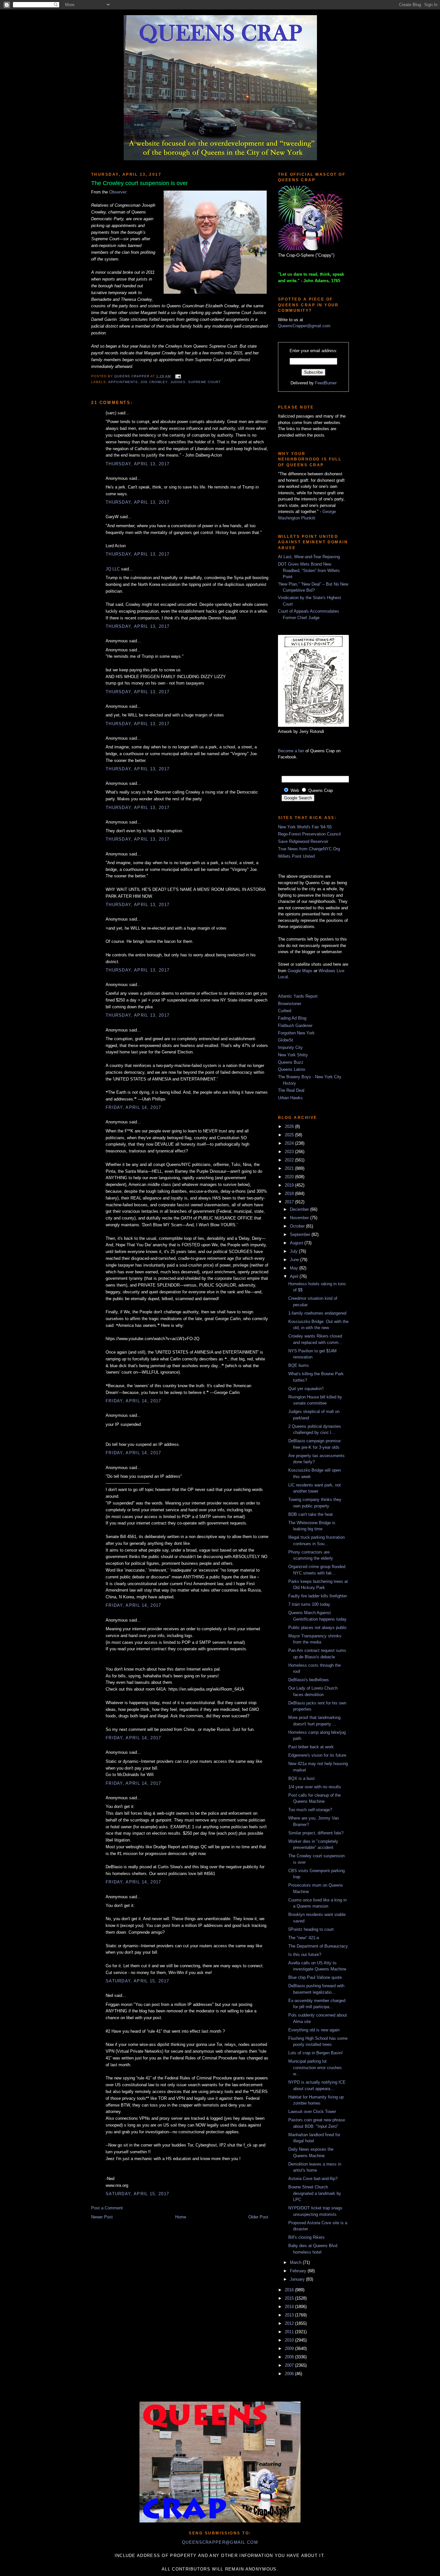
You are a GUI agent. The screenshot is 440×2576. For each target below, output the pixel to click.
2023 (290, 1152)
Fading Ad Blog (292, 1018)
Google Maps (300, 971)
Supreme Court (204, 382)
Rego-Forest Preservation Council (309, 834)
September (301, 1234)
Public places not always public (318, 1628)
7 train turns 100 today (309, 1604)
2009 (290, 2349)
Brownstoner (290, 1004)
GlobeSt (286, 1040)
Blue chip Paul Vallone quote (315, 1977)
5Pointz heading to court (311, 1929)
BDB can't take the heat (311, 1514)
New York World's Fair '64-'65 (305, 827)
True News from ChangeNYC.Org (309, 849)
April (295, 1276)
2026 (290, 1126)
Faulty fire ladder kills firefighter (318, 1596)
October (298, 1226)
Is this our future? (305, 1954)
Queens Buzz (291, 1062)
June (295, 1260)
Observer (118, 192)
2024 (290, 1143)
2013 (290, 2315)
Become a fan (291, 751)
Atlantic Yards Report (298, 996)
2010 (290, 2340)
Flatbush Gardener (295, 1026)
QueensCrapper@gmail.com (304, 326)
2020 (290, 1177)
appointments (123, 382)
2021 (290, 1168)
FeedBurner (326, 383)
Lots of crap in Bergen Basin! (316, 2053)
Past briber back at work (311, 1747)
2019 (290, 1185)
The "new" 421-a (304, 1938)
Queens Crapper (132, 376)
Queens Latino (292, 1069)
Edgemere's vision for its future (317, 1755)
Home (181, 2217)
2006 (290, 2374)
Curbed (285, 1011)
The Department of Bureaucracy (318, 1946)
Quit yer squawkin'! (306, 1389)
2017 (290, 1202)
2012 (290, 2323)
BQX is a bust (301, 1778)
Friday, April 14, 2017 (134, 1107)
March (296, 2262)
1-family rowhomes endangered (317, 1313)
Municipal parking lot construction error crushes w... (315, 2068)
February (299, 2271)
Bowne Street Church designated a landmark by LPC (315, 2193)
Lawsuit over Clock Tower (312, 2112)
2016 (290, 2290)
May (295, 1268)
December (300, 1209)
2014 (290, 2307)
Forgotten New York (296, 1033)
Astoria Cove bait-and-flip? (313, 2179)
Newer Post (102, 2217)
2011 (290, 2332)
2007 (290, 2365)
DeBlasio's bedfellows (309, 1680)
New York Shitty (293, 1055)
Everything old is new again (314, 2030)
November (300, 1218)
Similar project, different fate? (316, 1833)
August (297, 1243)
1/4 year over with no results (315, 1787)
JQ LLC (113, 569)
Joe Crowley (154, 382)
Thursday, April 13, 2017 (138, 464)
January (298, 2279)
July (294, 1251)
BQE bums (299, 1365)
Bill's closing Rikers (306, 2237)
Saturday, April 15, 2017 (137, 1981)
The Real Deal (291, 1090)
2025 (290, 1135)
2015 (290, 2298)
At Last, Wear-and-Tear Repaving (309, 557)
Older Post (258, 2217)
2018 (290, 1194)
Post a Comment (107, 2208)
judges (178, 382)
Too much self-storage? (310, 1810)
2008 (290, 2357)
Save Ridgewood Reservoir (303, 841)
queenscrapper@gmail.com (220, 2542)
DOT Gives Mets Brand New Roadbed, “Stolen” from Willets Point (309, 570)
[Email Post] (177, 376)
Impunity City (290, 1047)
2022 (290, 1160)
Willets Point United (296, 856)
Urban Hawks (290, 1098)
